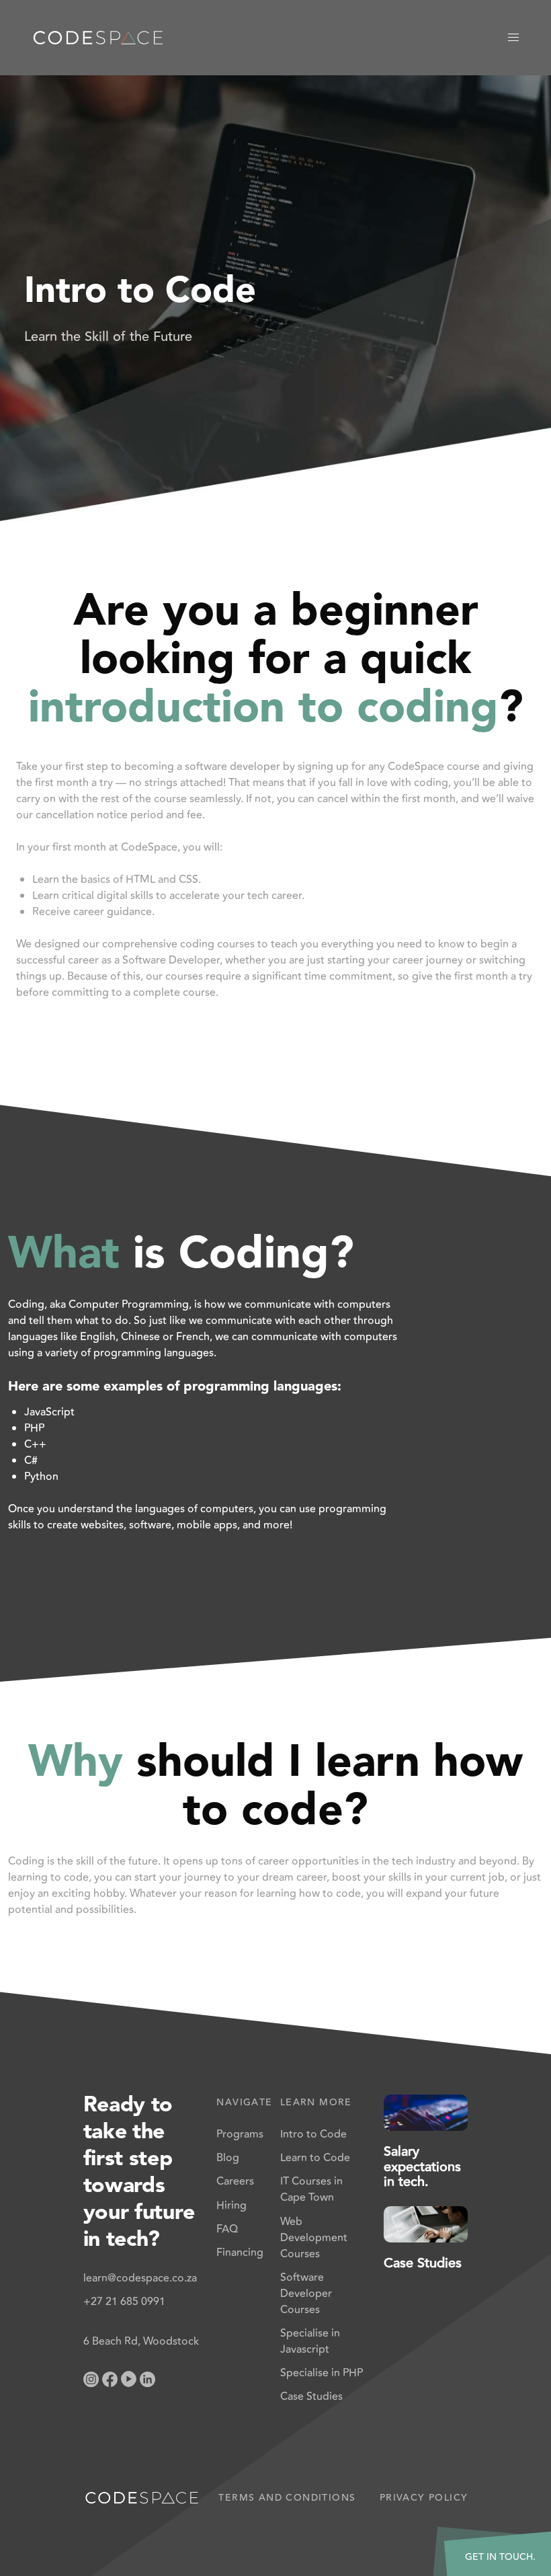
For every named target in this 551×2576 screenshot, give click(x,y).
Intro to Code (313, 2134)
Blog (228, 2158)
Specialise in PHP (322, 2373)
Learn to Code (315, 2158)
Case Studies (311, 2396)
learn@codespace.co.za (140, 2278)
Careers (235, 2181)
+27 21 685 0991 (124, 2302)
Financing (240, 2253)
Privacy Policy (424, 2498)
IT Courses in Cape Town (311, 2189)
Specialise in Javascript (310, 2341)
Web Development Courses (314, 2238)
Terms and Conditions (287, 2498)
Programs (240, 2134)
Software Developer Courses (306, 2294)
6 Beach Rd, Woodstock (141, 2341)
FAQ (227, 2229)
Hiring (231, 2206)
